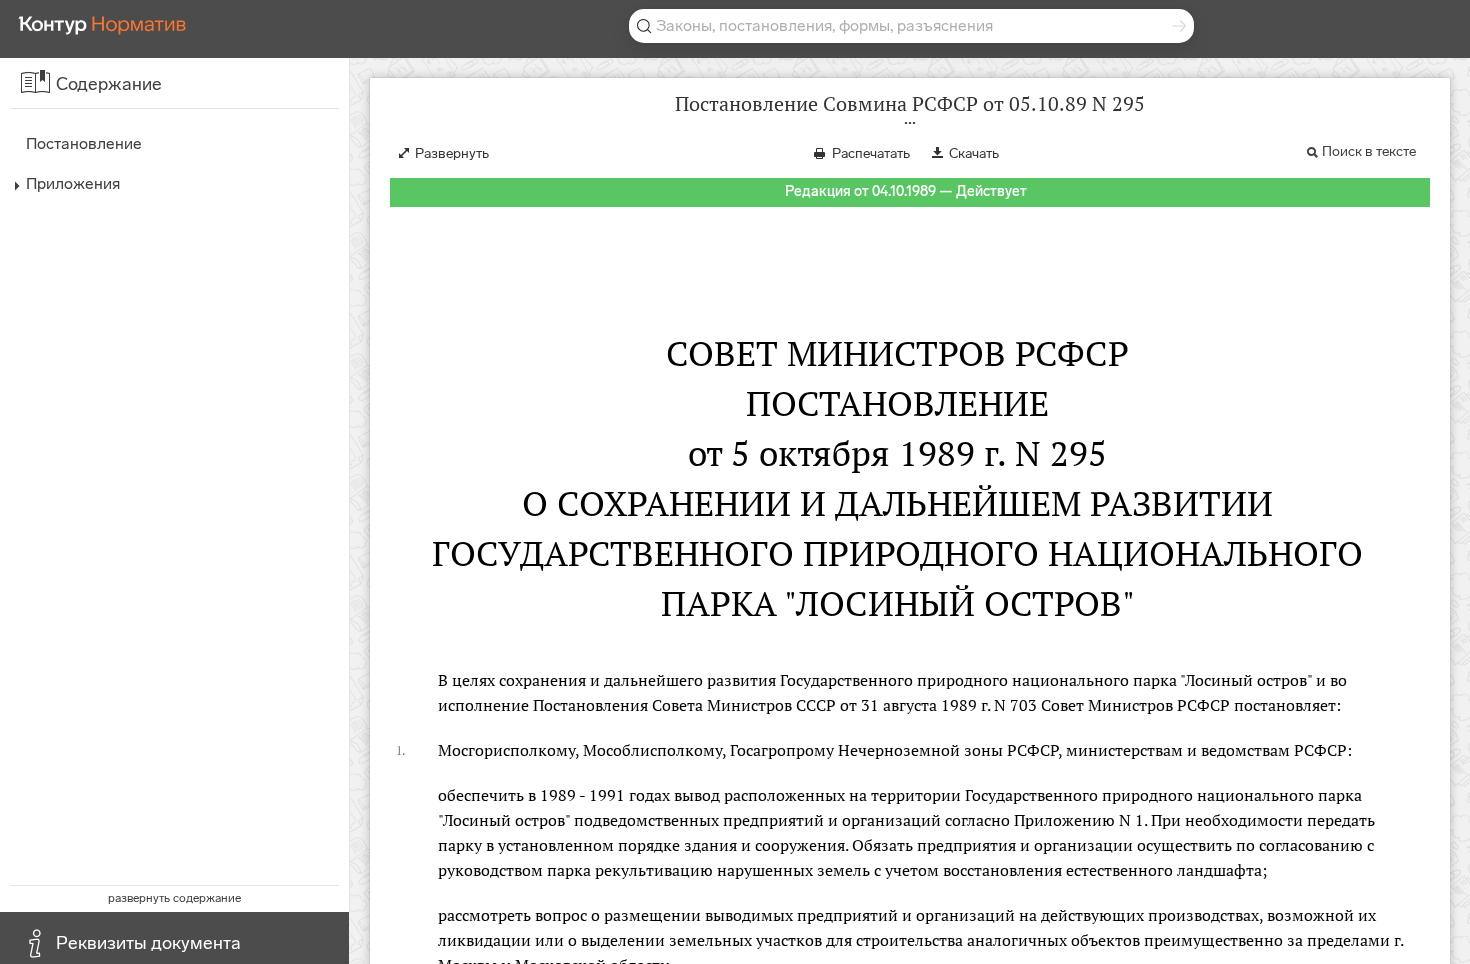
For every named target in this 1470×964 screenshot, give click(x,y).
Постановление (84, 143)
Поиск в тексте (1369, 151)
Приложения (73, 183)
